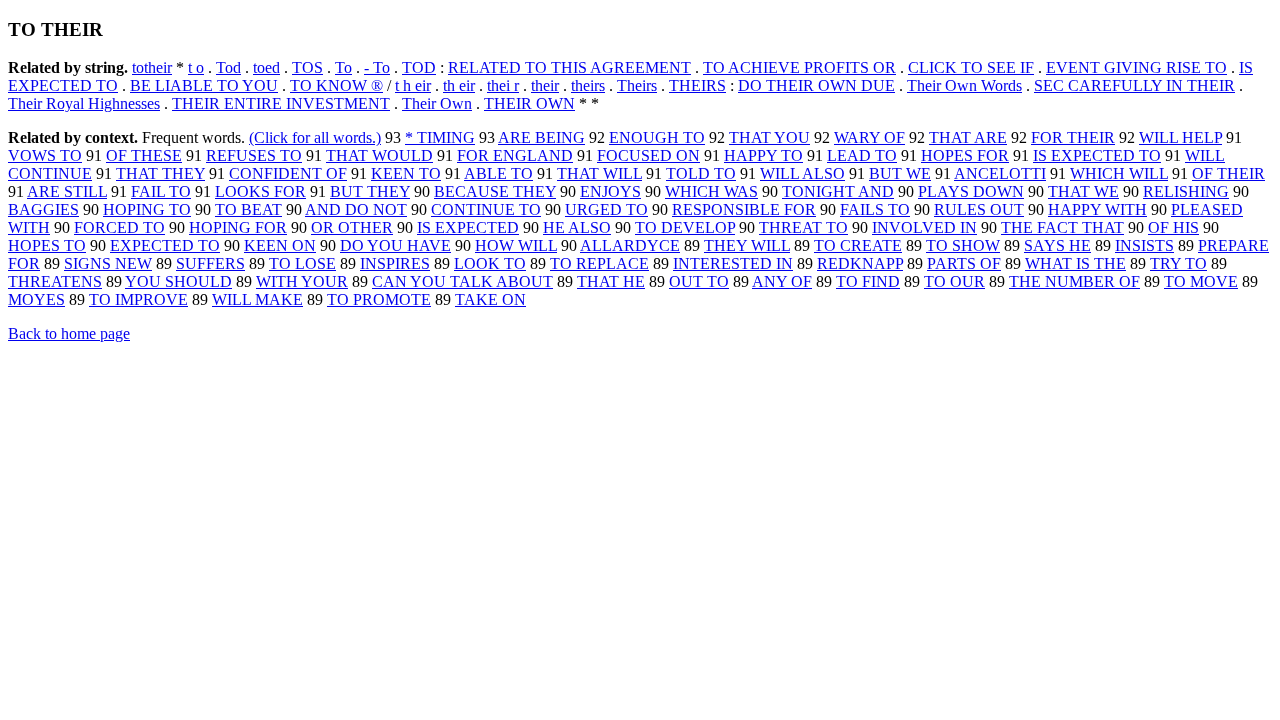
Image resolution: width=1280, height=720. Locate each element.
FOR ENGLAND (515, 155)
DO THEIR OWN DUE (816, 85)
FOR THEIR (1073, 137)
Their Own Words (964, 85)
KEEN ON (280, 245)
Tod (228, 67)
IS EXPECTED (468, 227)
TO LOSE (302, 263)
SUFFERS (210, 263)
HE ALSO (577, 227)
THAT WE (1083, 191)
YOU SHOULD (178, 281)
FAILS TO (875, 209)
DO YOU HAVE (395, 245)
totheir (152, 67)
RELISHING (1186, 191)
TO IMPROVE (138, 299)
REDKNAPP (860, 263)
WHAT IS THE (1075, 263)
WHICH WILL (1119, 173)
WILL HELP (1180, 137)
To (343, 67)
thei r (503, 85)
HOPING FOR (238, 227)
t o (196, 67)
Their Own (437, 103)
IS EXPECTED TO (1097, 155)
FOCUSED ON (648, 155)
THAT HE (611, 281)
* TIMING (440, 137)
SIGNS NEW (108, 263)
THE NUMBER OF (1074, 281)
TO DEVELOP (685, 227)
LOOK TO (490, 263)
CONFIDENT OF (288, 173)
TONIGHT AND (838, 191)
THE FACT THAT (1062, 227)
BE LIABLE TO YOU (204, 85)
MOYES (36, 299)
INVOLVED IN (924, 227)
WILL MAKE (257, 299)
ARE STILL (67, 191)
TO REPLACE (599, 263)
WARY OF (869, 137)
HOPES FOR (965, 155)
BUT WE (900, 173)
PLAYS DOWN (971, 191)
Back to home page (69, 333)
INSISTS (1144, 245)
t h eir (413, 85)
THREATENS (55, 281)
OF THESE (144, 155)
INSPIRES (395, 263)
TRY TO (1178, 263)
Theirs (637, 85)
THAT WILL (599, 173)
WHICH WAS (711, 191)
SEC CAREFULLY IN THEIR (1134, 85)
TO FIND (868, 281)
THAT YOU (769, 137)
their (545, 85)
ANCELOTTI (1000, 173)
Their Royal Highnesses (84, 103)
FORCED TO (119, 227)
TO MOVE (1201, 281)
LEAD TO (862, 155)
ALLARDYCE (630, 245)
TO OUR (954, 281)
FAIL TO (161, 191)
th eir (459, 85)
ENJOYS (610, 191)
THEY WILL (747, 245)
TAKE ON (490, 299)
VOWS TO (45, 155)
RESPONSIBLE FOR (744, 209)
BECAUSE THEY (495, 191)
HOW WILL (516, 245)
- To (377, 67)
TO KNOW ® (336, 85)
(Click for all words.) (315, 137)
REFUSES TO (254, 155)
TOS (307, 67)
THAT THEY (160, 173)
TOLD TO (701, 173)
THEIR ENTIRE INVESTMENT (281, 103)
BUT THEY (370, 191)
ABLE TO (498, 173)
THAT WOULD (379, 155)
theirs (588, 85)
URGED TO (606, 209)
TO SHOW (963, 245)
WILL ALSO (802, 173)
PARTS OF (964, 263)
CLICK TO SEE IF (971, 67)
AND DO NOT (356, 209)
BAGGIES (43, 209)
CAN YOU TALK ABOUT (462, 281)
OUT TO (699, 281)
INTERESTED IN (733, 263)
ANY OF (782, 281)
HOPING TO (147, 209)
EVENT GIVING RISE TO (1136, 67)
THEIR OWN (529, 103)
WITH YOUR (302, 281)
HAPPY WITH (1097, 209)
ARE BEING (541, 137)
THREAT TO (803, 227)
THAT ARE (968, 137)
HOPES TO (47, 245)
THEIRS (697, 85)
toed (266, 67)
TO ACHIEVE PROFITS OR (799, 67)
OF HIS (1173, 227)
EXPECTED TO (165, 245)
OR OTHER (352, 227)
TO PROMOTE (379, 299)
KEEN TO (406, 173)
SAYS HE (1057, 245)
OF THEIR (1228, 173)
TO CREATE (858, 245)
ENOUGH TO (657, 137)
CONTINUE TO (486, 209)
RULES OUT (979, 209)
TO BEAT (248, 209)
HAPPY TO (763, 155)
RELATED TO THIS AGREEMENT (569, 67)
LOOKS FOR (260, 191)
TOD (419, 67)
